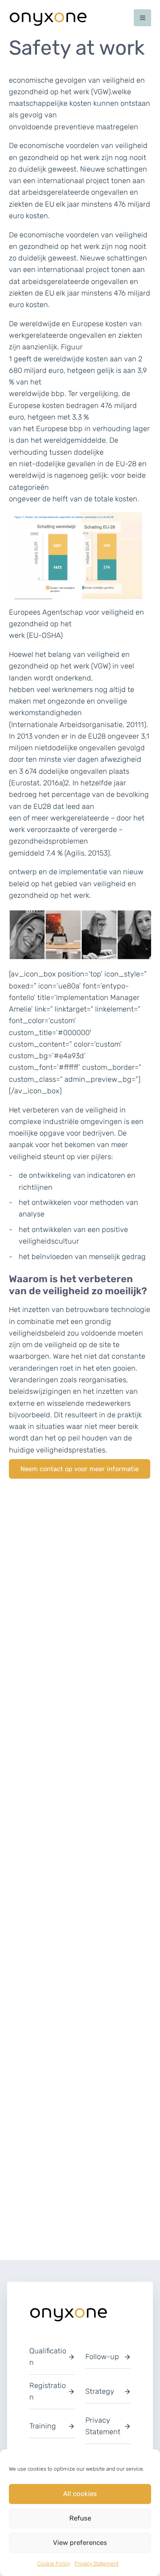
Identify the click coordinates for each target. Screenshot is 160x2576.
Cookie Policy (54, 2564)
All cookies (80, 2494)
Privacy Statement (97, 2564)
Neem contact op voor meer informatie (80, 1469)
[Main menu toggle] (142, 18)
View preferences (80, 2543)
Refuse (80, 2518)
